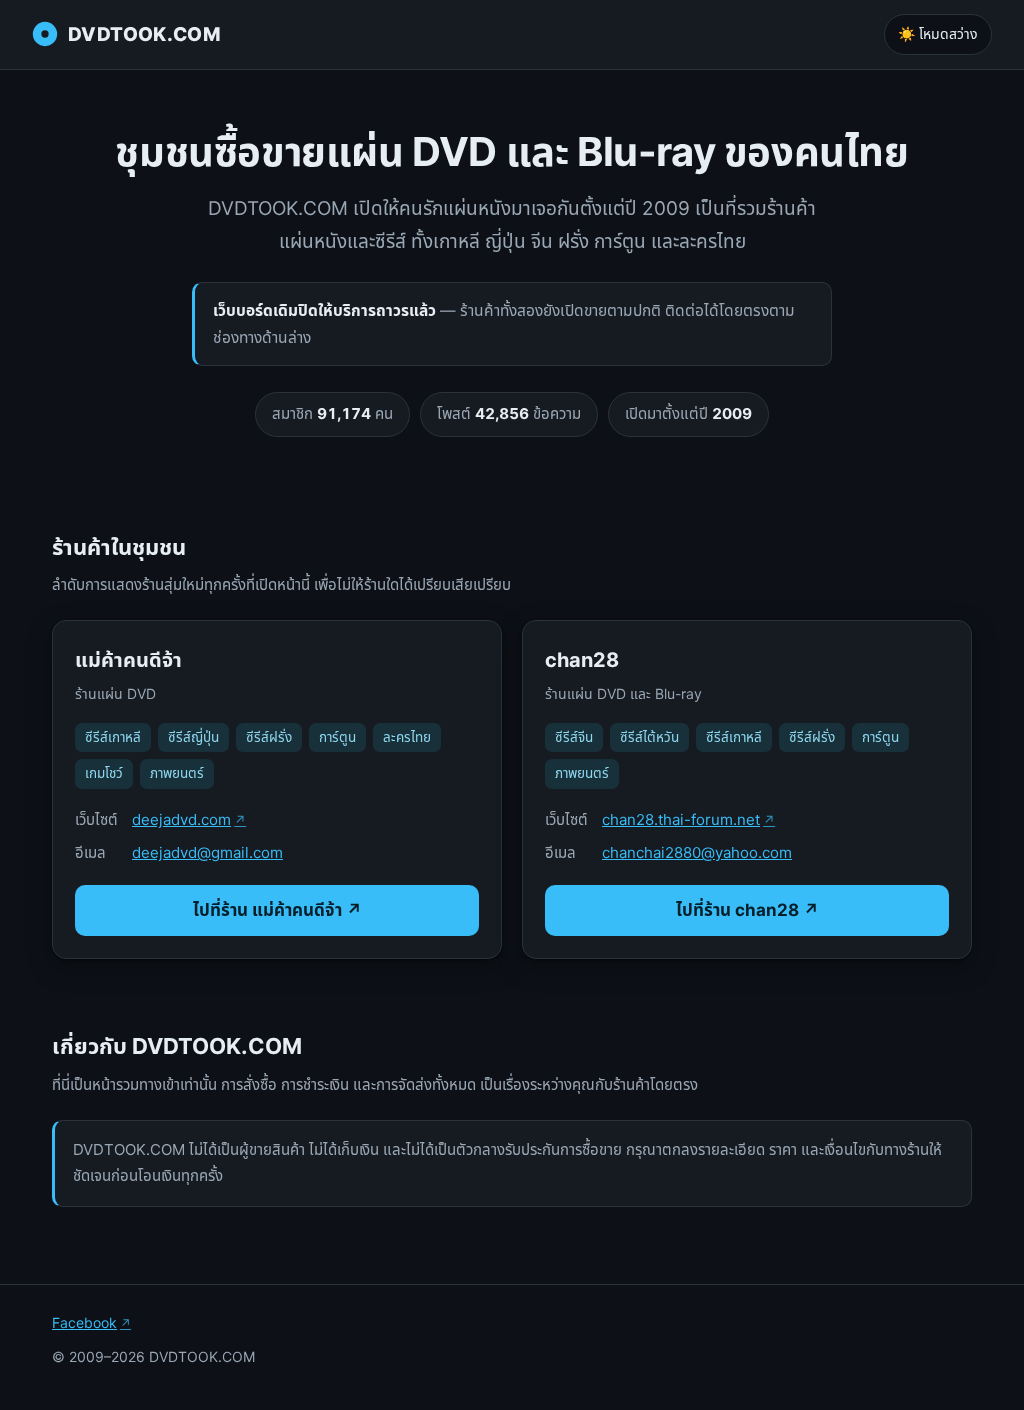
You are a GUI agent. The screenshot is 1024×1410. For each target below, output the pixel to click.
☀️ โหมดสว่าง (938, 33)
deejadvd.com (181, 819)
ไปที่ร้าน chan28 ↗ (747, 910)
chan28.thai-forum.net (681, 819)
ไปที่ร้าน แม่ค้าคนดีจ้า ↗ (277, 910)
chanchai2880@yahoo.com (697, 852)
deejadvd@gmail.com (207, 852)
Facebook (84, 1322)
